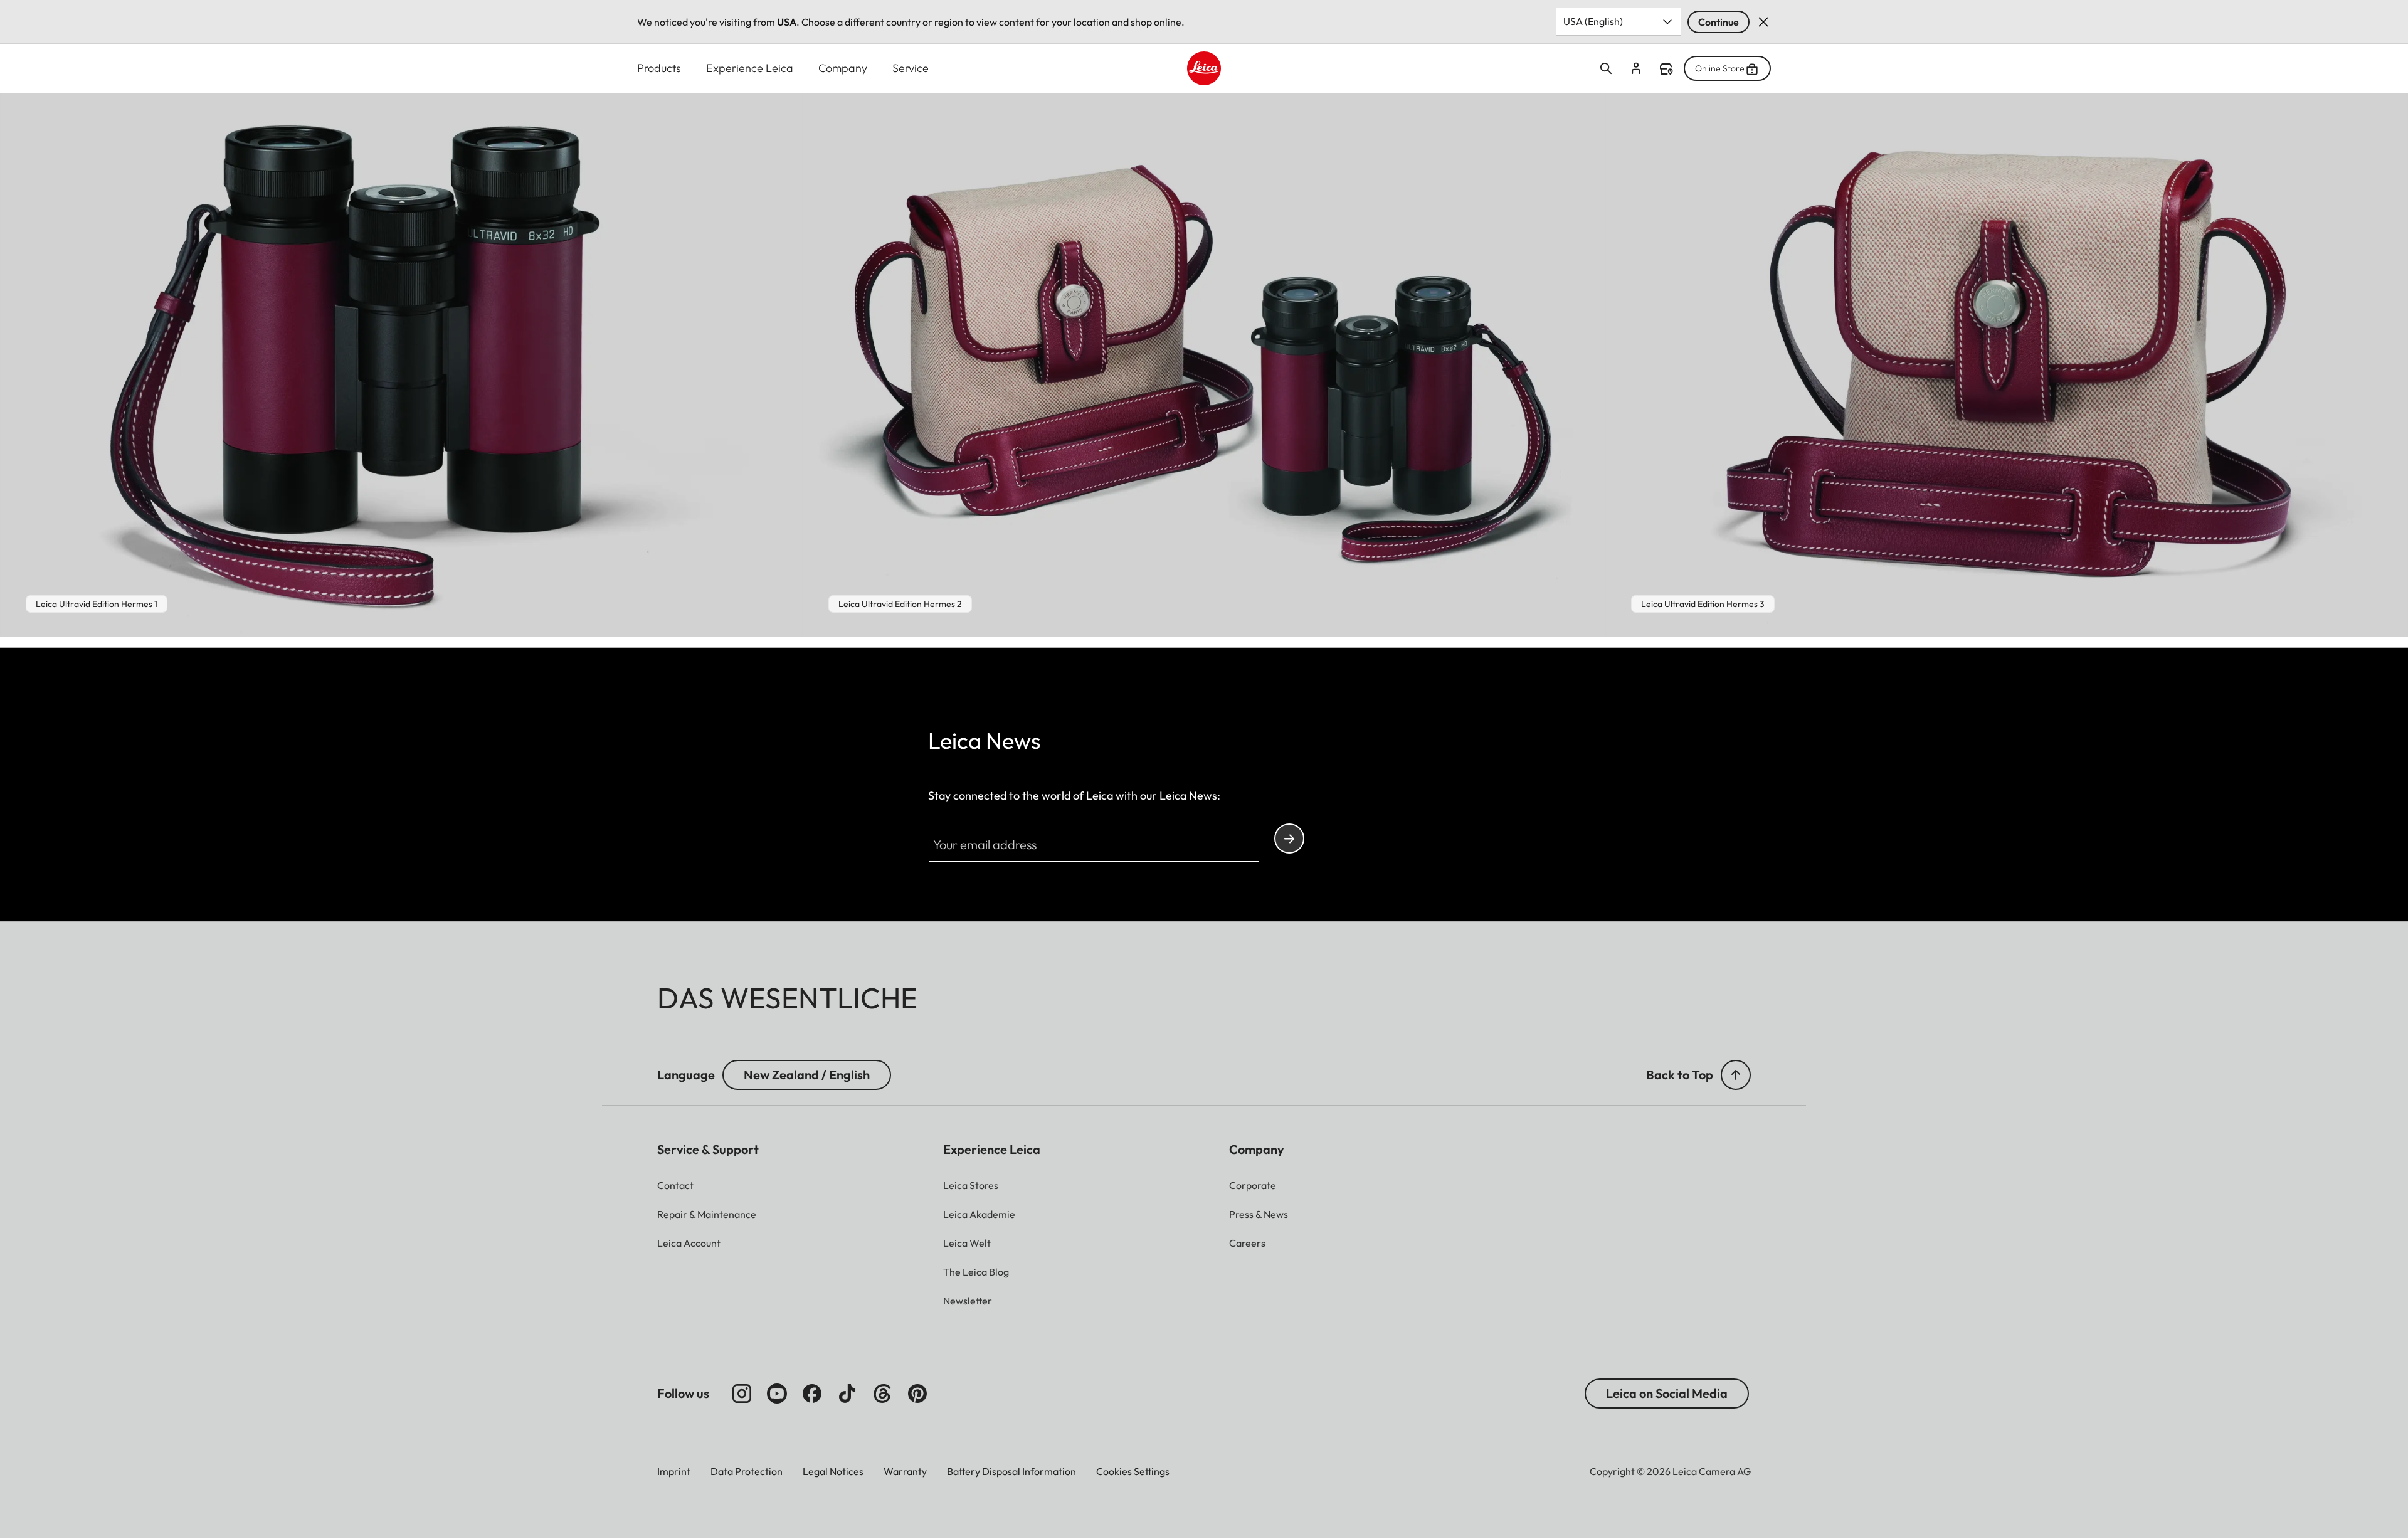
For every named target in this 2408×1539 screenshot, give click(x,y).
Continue (1719, 22)
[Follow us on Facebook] (812, 1394)
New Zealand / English (807, 1075)
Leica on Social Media (1667, 1393)
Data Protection (747, 1471)
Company (843, 68)
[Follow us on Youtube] (777, 1394)
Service (911, 68)
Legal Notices (833, 1471)
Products (659, 68)
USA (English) (1593, 21)
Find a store (1666, 69)
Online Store (1720, 68)
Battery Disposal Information (1011, 1471)
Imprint (674, 1471)
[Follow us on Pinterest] (917, 1394)
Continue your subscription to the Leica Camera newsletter (1289, 838)
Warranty (905, 1471)
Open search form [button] (1606, 68)
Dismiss (1763, 22)
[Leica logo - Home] (1204, 68)
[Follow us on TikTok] (847, 1394)
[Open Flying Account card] (1636, 68)
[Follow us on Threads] (882, 1394)
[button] (1736, 1075)
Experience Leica (750, 68)
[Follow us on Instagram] (742, 1394)
